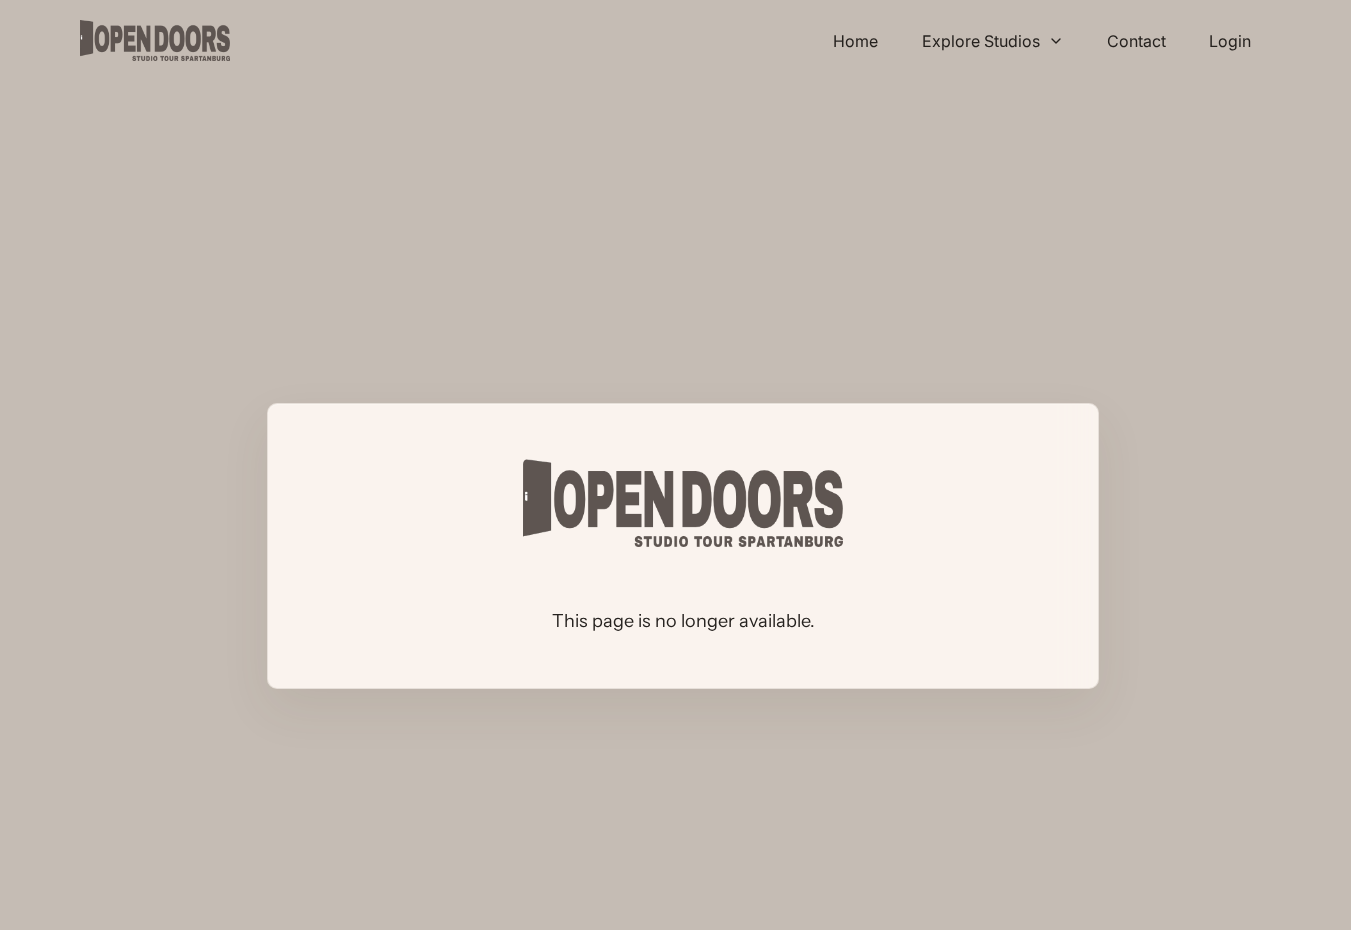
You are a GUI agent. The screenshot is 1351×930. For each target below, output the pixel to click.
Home (855, 41)
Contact (1136, 41)
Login (1230, 41)
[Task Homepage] (155, 40)
